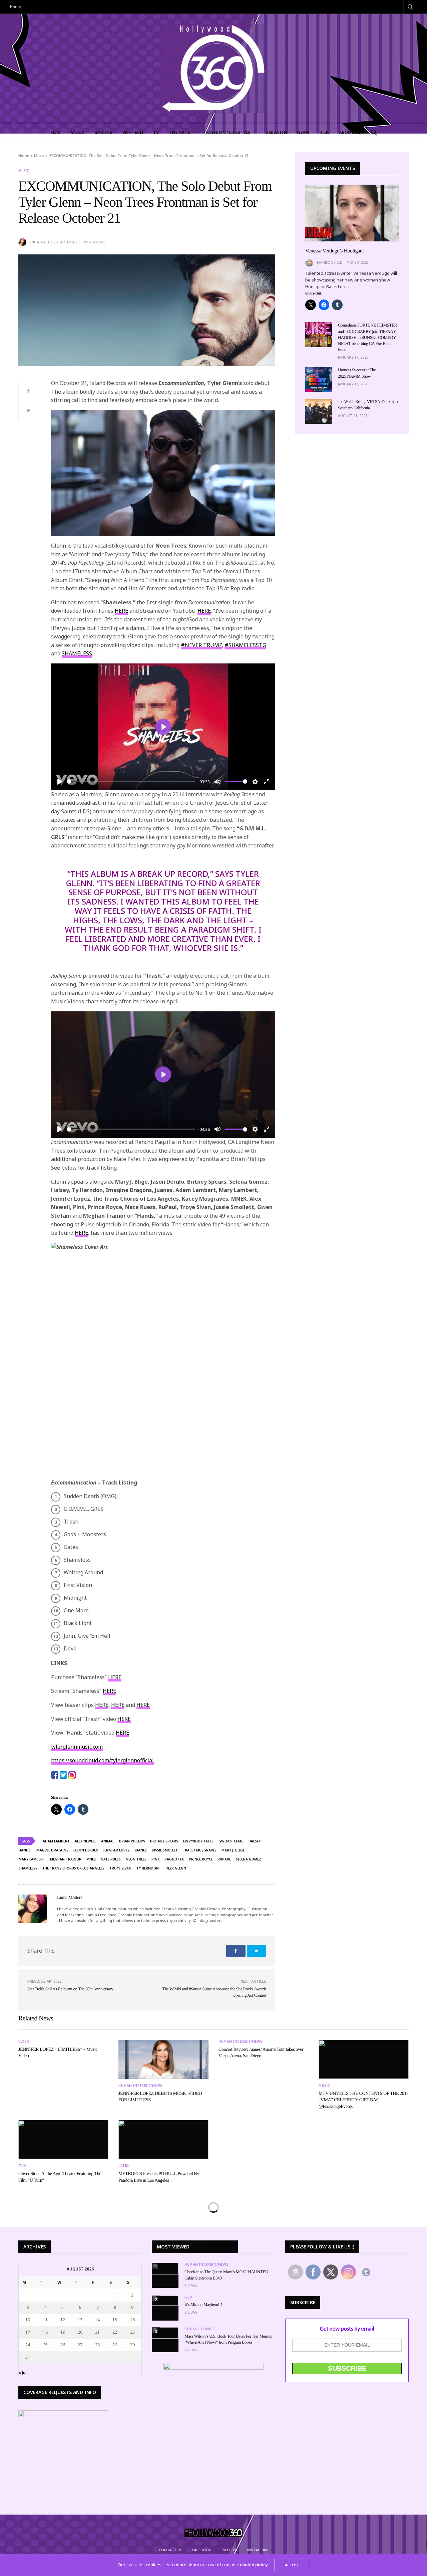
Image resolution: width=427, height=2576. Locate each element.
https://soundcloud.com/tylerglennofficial (102, 1760)
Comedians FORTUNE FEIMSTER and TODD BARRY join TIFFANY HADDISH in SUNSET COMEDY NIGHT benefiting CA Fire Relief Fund (367, 337)
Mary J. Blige (233, 1850)
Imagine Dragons (52, 1850)
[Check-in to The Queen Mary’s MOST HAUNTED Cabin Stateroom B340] (165, 2269)
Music (24, 171)
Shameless (28, 1868)
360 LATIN (277, 132)
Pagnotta (174, 1859)
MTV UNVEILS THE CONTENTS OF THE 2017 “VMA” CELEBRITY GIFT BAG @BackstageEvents (364, 2100)
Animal (108, 1841)
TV (156, 132)
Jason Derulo (86, 1850)
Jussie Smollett (166, 1850)
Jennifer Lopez (117, 1850)
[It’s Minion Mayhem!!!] (165, 2301)
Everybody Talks (198, 1841)
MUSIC (77, 132)
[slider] (131, 781)
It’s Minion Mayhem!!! (203, 2304)
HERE (121, 611)
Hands (25, 1850)
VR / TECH (133, 132)
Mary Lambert (32, 1859)
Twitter (229, 2550)
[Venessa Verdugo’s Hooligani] (352, 213)
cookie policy (254, 2565)
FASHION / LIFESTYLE (228, 132)
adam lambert (56, 1841)
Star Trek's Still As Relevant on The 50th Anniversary (70, 1989)
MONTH (217, 2247)
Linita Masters (42, 242)
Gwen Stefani (231, 1841)
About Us (350, 132)
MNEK (91, 1859)
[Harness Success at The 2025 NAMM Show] (319, 379)
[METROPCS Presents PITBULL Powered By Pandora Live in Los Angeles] (163, 2139)
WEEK (202, 2247)
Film (22, 2166)
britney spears (164, 1841)
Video (24, 2041)
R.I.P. (324, 132)
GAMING (103, 132)
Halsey (255, 1841)
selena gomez (249, 1859)
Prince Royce (201, 1859)
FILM (55, 132)
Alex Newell (85, 1841)
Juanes (141, 1850)
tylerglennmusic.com (77, 1747)
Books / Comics (199, 2329)
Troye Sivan (120, 1868)
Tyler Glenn (175, 1868)
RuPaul (224, 1859)
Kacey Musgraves (201, 1850)
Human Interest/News (140, 2086)
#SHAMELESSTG (245, 645)
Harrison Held (329, 262)
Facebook (201, 2550)
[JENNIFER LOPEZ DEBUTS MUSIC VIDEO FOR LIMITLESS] (163, 2059)
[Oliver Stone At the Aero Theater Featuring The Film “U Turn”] (63, 2139)
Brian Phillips (132, 1841)
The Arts (179, 132)
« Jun (23, 2372)
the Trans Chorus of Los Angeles (73, 1868)
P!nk (155, 1859)
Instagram (258, 2550)
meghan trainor (66, 1859)
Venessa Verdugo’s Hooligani (334, 251)
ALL (230, 2247)
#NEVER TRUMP (201, 645)
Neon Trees (136, 1859)
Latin (124, 2166)
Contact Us (171, 2550)
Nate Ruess (111, 1859)
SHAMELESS (77, 653)
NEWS (303, 132)
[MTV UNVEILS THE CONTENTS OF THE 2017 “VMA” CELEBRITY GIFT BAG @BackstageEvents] (364, 2059)
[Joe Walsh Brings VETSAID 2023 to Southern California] (319, 411)
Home (16, 7)
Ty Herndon (148, 1868)
